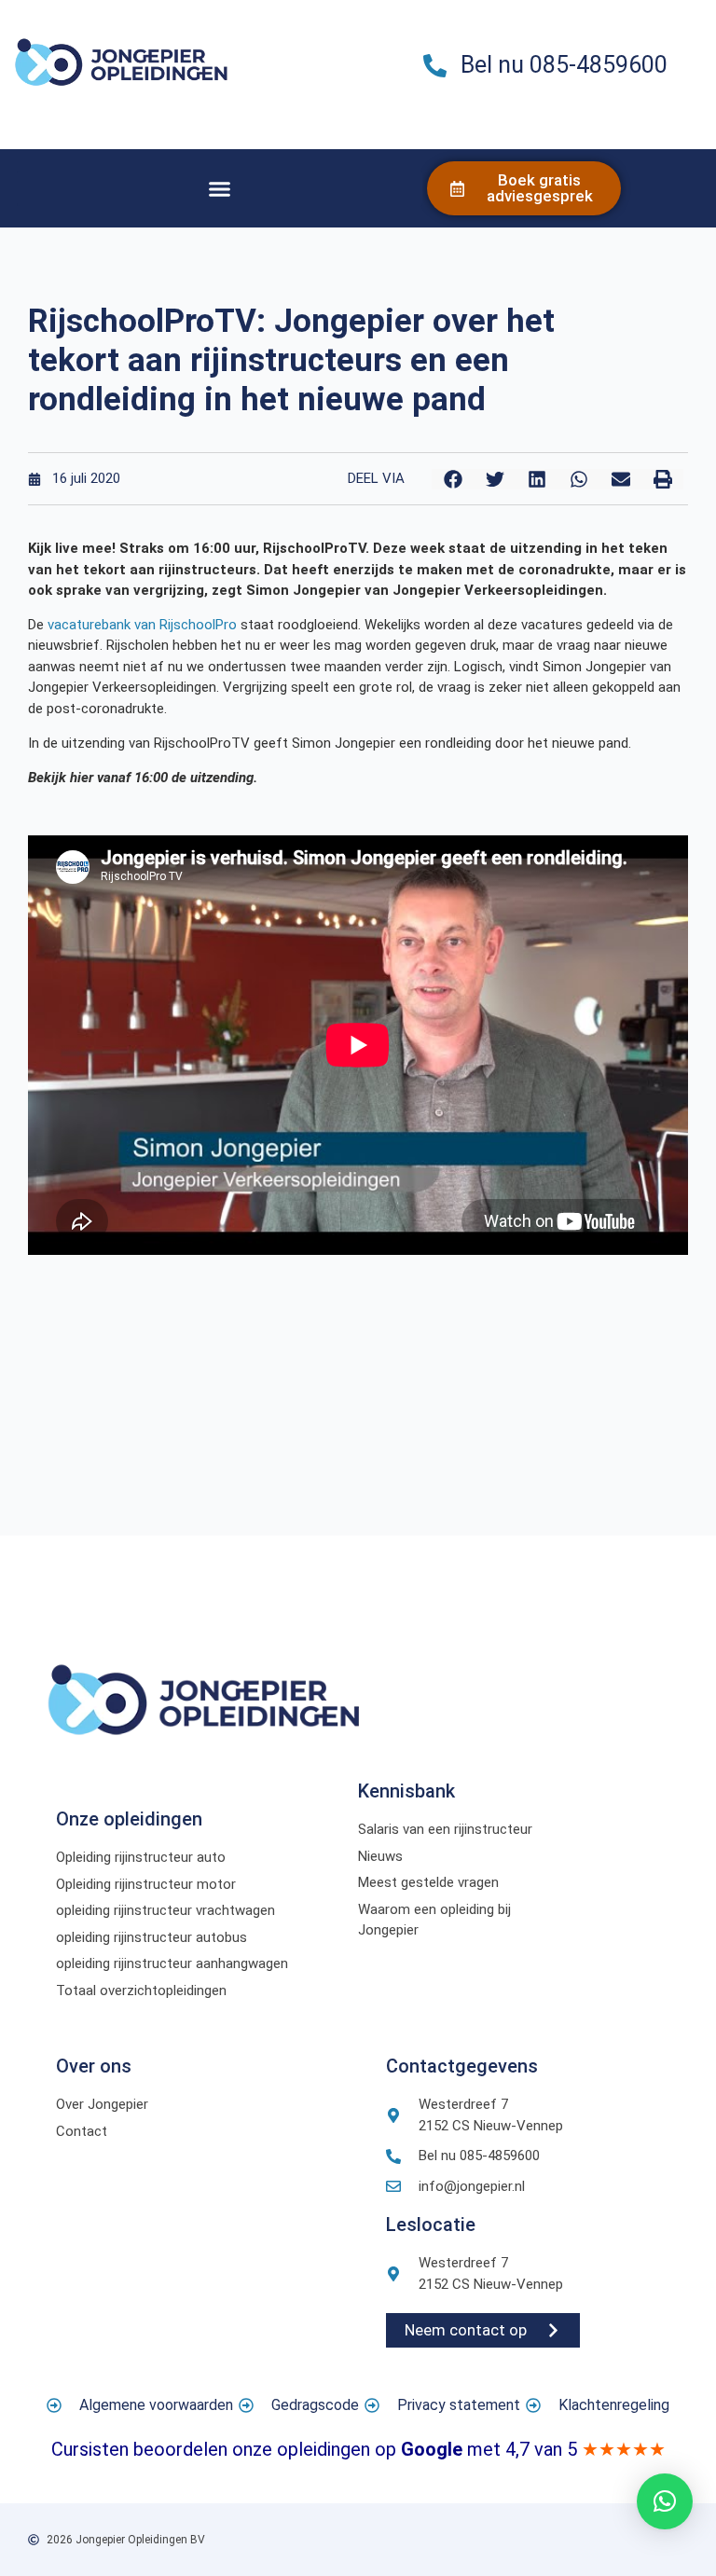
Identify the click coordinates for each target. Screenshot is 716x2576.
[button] (220, 188)
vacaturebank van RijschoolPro (142, 625)
